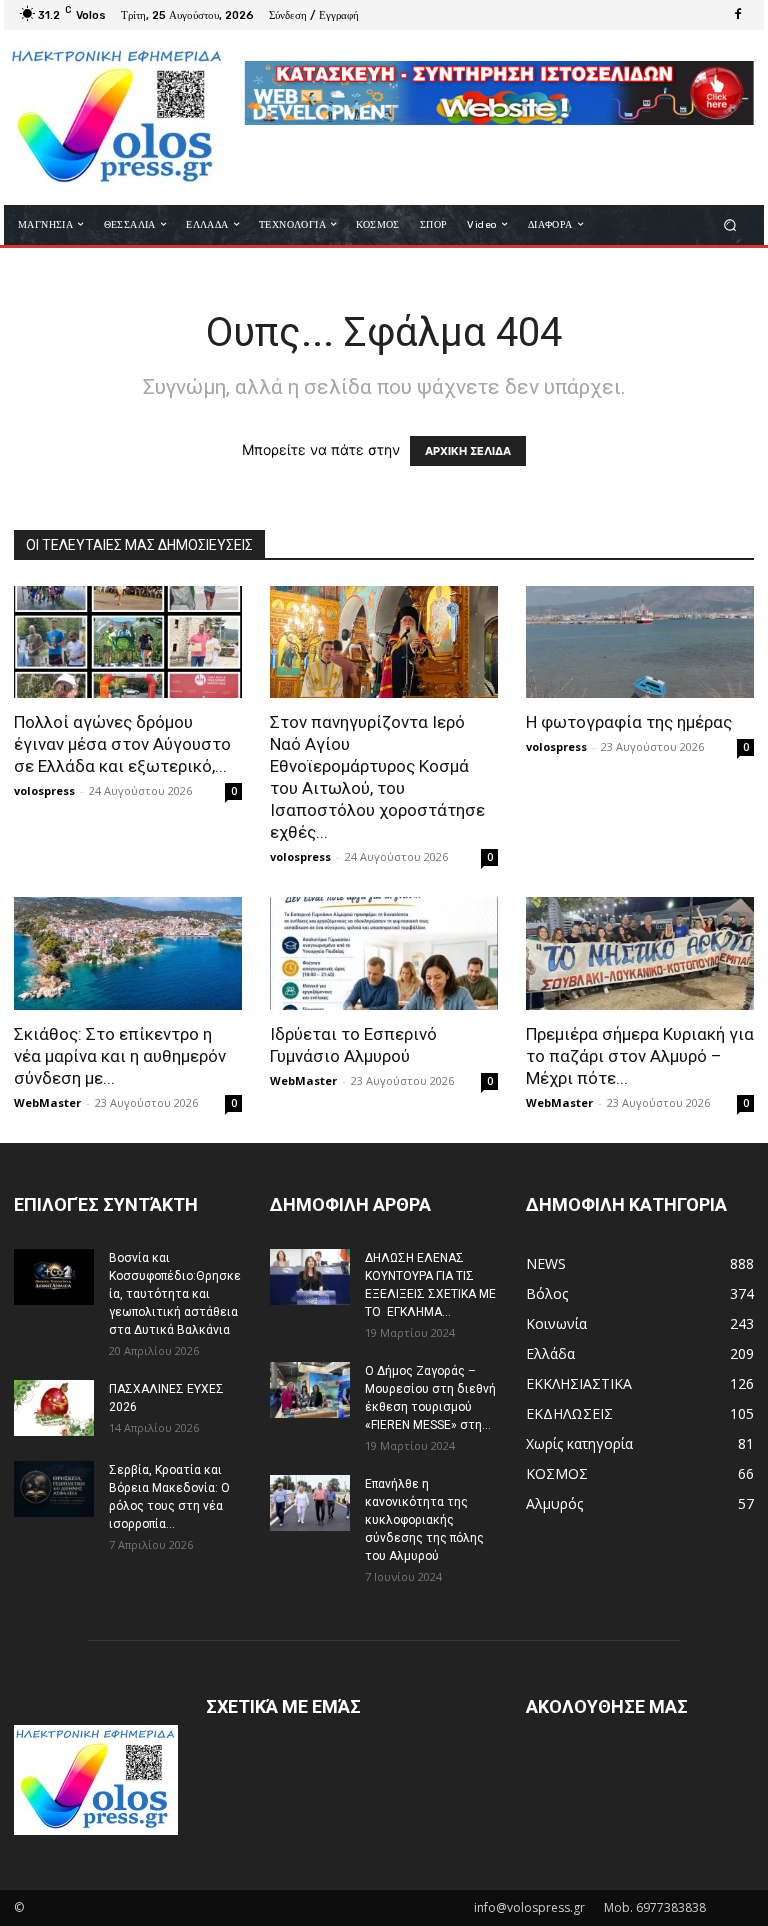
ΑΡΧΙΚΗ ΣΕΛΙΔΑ (468, 451)
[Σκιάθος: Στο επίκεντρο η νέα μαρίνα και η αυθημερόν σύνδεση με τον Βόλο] (128, 953)
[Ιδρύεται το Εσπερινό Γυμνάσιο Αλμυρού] (384, 953)
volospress (44, 790)
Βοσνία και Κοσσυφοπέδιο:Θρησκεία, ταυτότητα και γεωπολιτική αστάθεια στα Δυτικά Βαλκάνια (175, 1294)
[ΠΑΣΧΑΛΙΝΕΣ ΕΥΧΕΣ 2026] (54, 1408)
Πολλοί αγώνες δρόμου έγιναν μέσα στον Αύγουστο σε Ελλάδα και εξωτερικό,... (122, 744)
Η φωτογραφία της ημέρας (629, 722)
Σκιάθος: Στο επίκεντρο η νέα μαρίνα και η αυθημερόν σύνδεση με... (120, 1056)
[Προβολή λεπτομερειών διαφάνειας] (499, 93)
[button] (730, 224)
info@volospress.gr (529, 1907)
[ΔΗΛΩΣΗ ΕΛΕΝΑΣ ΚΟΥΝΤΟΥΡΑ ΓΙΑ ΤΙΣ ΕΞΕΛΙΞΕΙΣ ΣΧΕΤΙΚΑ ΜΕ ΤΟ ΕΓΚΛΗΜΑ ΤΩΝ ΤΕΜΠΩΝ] (310, 1277)
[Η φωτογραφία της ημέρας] (640, 642)
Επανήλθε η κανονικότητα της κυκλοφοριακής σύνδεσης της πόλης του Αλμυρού (424, 1520)
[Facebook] (738, 15)
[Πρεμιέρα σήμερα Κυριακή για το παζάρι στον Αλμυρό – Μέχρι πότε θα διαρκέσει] (640, 953)
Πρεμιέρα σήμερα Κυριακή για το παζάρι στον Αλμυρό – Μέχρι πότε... (640, 1056)
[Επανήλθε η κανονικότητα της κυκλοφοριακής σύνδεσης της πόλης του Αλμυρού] (310, 1503)
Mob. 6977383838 (655, 1907)
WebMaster (47, 1102)
